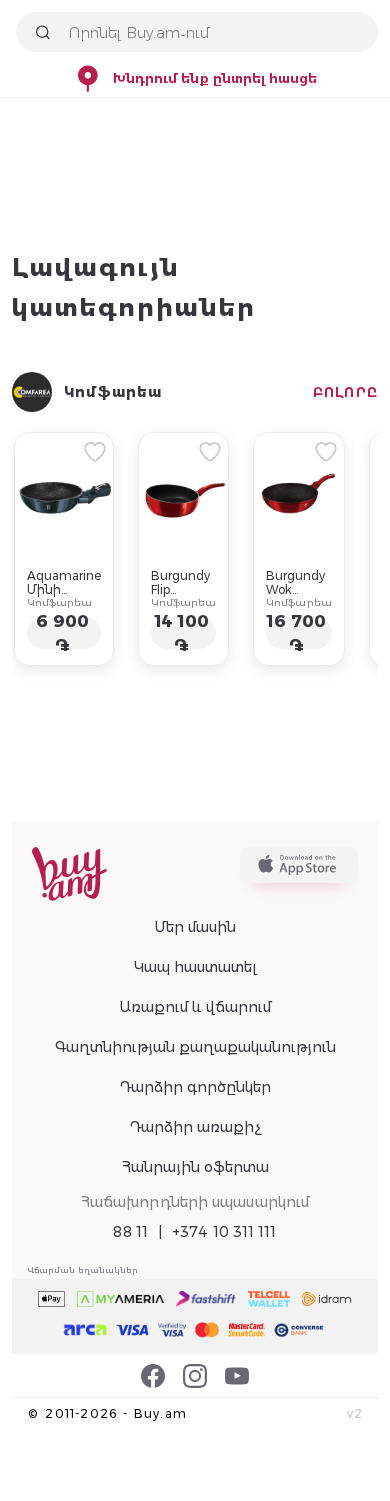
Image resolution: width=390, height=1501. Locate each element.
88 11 (130, 1232)
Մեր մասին (195, 927)
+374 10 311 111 (224, 1232)
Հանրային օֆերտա (195, 1167)
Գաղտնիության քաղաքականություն (195, 1047)
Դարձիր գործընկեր (195, 1087)
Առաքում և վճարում (195, 1007)
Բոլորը (345, 392)
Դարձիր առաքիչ (195, 1127)
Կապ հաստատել (195, 967)
